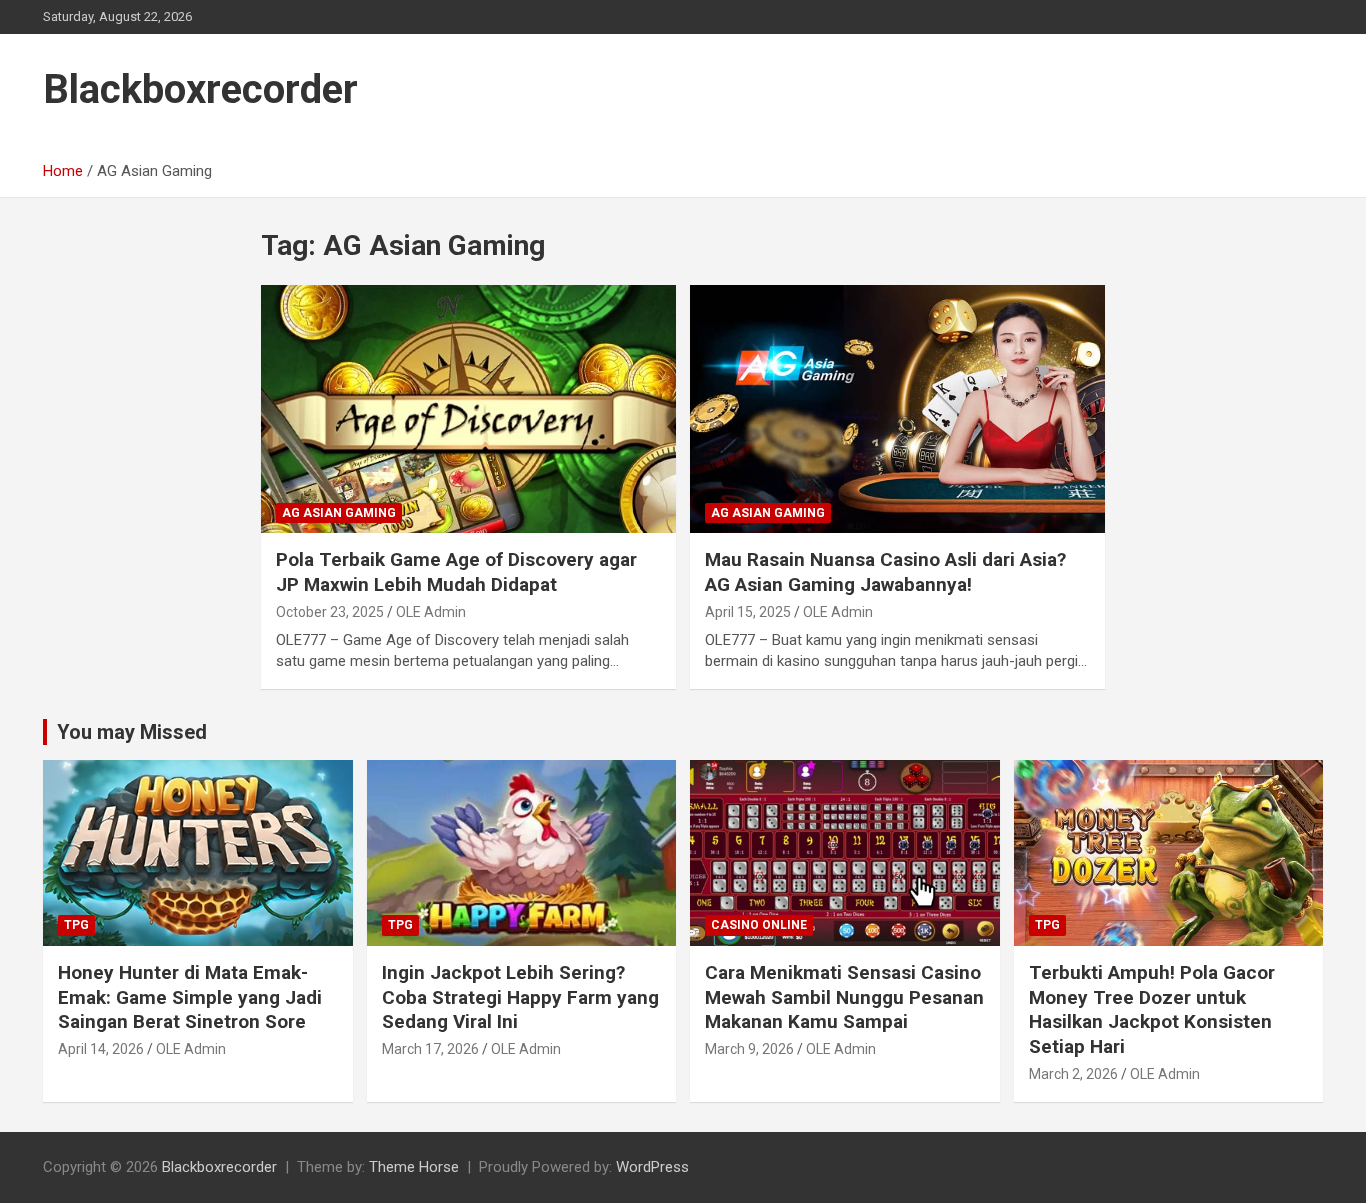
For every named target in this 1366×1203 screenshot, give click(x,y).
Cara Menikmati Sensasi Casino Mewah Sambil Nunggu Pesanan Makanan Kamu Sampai (844, 997)
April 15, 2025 (748, 612)
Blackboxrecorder (200, 89)
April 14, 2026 (101, 1049)
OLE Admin (431, 612)
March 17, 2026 (430, 1049)
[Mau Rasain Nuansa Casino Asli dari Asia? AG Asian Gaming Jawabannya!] (897, 409)
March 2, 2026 (1073, 1074)
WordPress (652, 1167)
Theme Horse (414, 1167)
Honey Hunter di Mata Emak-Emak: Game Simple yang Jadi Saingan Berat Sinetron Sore (190, 997)
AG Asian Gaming (339, 513)
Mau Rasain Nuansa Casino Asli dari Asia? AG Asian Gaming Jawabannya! (885, 572)
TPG (76, 925)
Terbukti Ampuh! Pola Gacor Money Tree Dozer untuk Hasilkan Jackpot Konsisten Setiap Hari (1152, 1009)
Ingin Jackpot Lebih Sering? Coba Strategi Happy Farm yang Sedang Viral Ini (520, 997)
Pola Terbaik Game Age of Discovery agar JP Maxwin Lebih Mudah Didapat (456, 572)
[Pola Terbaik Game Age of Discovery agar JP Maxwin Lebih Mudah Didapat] (468, 409)
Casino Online (759, 925)
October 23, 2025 (330, 612)
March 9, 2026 (749, 1049)
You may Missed (132, 732)
